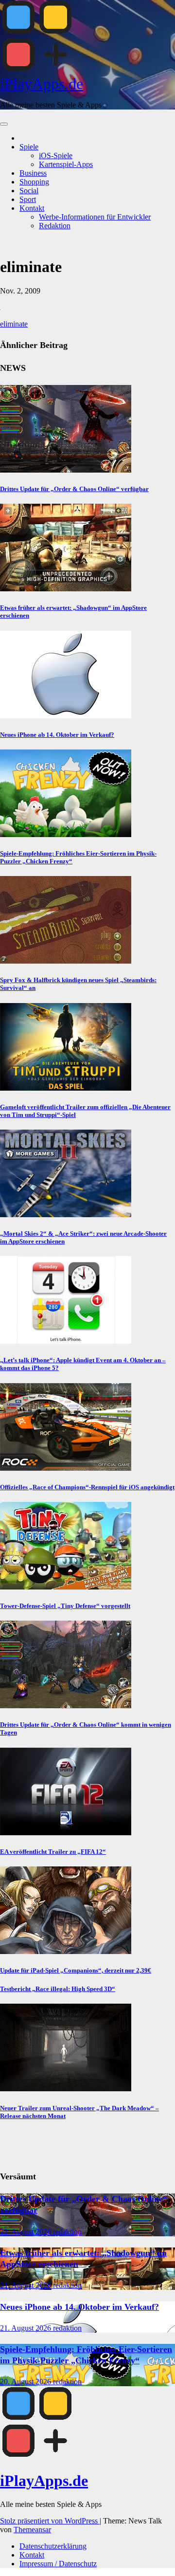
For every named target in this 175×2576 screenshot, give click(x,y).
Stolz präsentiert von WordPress (50, 2521)
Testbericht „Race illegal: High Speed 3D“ (58, 1989)
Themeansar (32, 2530)
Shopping (34, 182)
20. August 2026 (26, 2382)
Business (33, 173)
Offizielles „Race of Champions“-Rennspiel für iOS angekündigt (87, 1487)
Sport (28, 199)
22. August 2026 (26, 2232)
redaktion (67, 2232)
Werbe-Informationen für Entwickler (95, 217)
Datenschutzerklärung (53, 2546)
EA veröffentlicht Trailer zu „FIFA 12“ (53, 1852)
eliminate (14, 324)
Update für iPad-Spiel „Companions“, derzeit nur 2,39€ (76, 1970)
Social (29, 191)
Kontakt (32, 208)
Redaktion (55, 226)
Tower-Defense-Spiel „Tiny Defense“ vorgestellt (65, 1606)
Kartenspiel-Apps (66, 164)
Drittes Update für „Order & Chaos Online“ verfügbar (74, 489)
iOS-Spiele (56, 155)
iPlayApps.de (42, 84)
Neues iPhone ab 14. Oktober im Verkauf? (57, 735)
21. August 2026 (26, 2285)
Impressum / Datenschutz (58, 2564)
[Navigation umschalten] (4, 124)
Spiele (29, 147)
